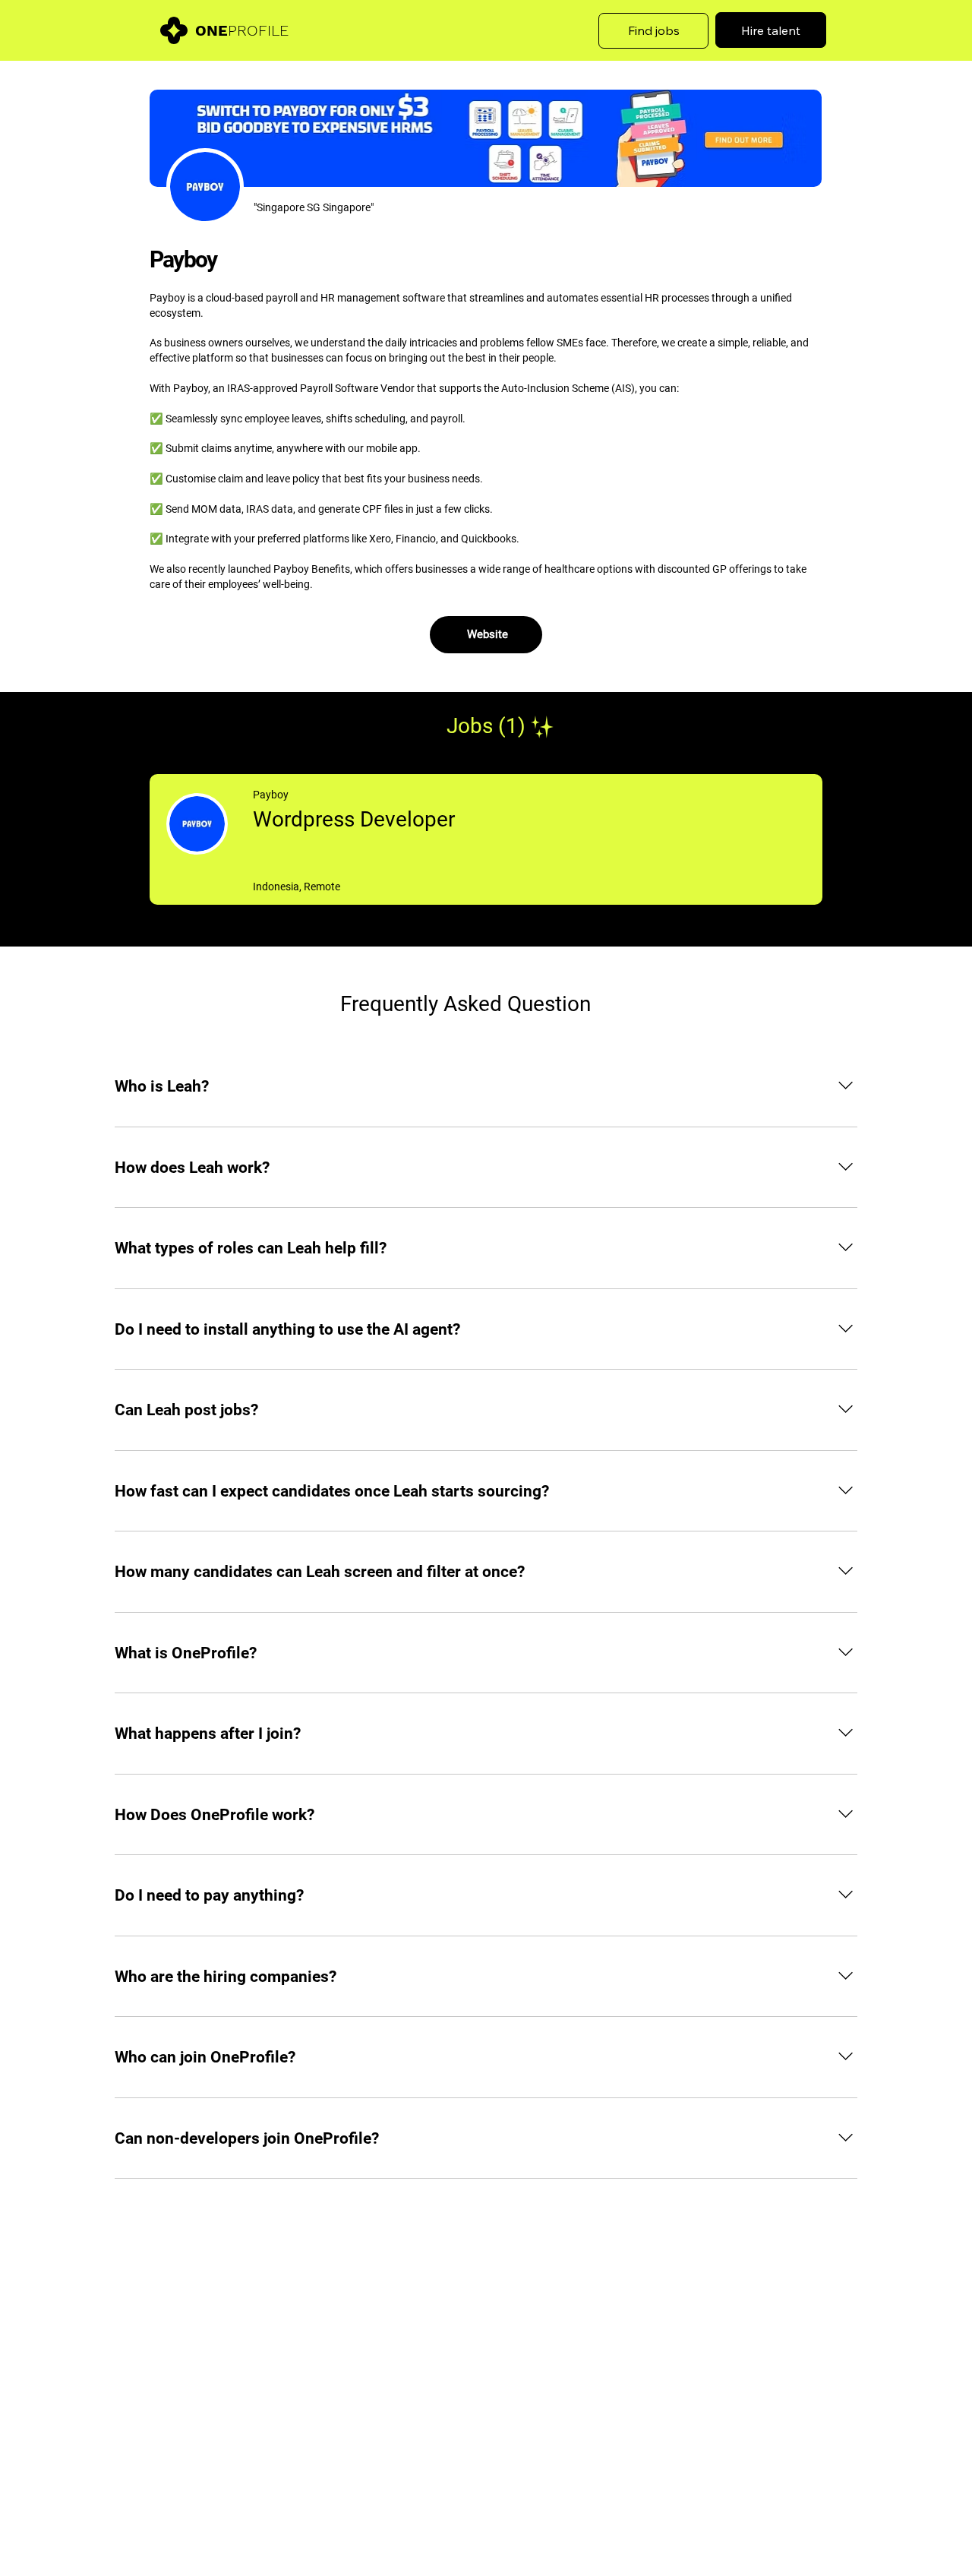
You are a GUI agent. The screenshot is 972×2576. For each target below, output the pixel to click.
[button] (654, 31)
